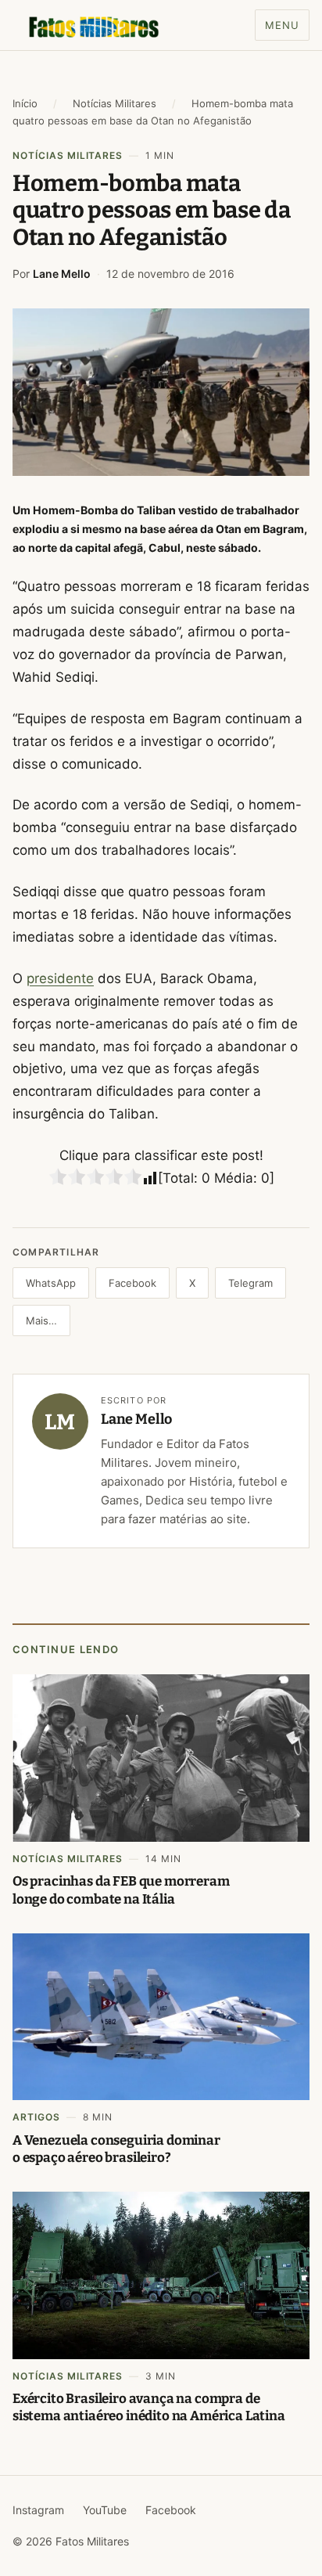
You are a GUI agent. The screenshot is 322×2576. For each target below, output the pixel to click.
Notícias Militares (114, 103)
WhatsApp (51, 1283)
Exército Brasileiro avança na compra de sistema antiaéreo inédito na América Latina (149, 2407)
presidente (60, 978)
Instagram (38, 2510)
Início (25, 103)
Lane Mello (62, 274)
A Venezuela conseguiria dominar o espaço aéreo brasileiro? (116, 2149)
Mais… (41, 1320)
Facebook (132, 1283)
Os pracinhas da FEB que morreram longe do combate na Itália (121, 1890)
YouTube (105, 2510)
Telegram (250, 1283)
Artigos (36, 2117)
